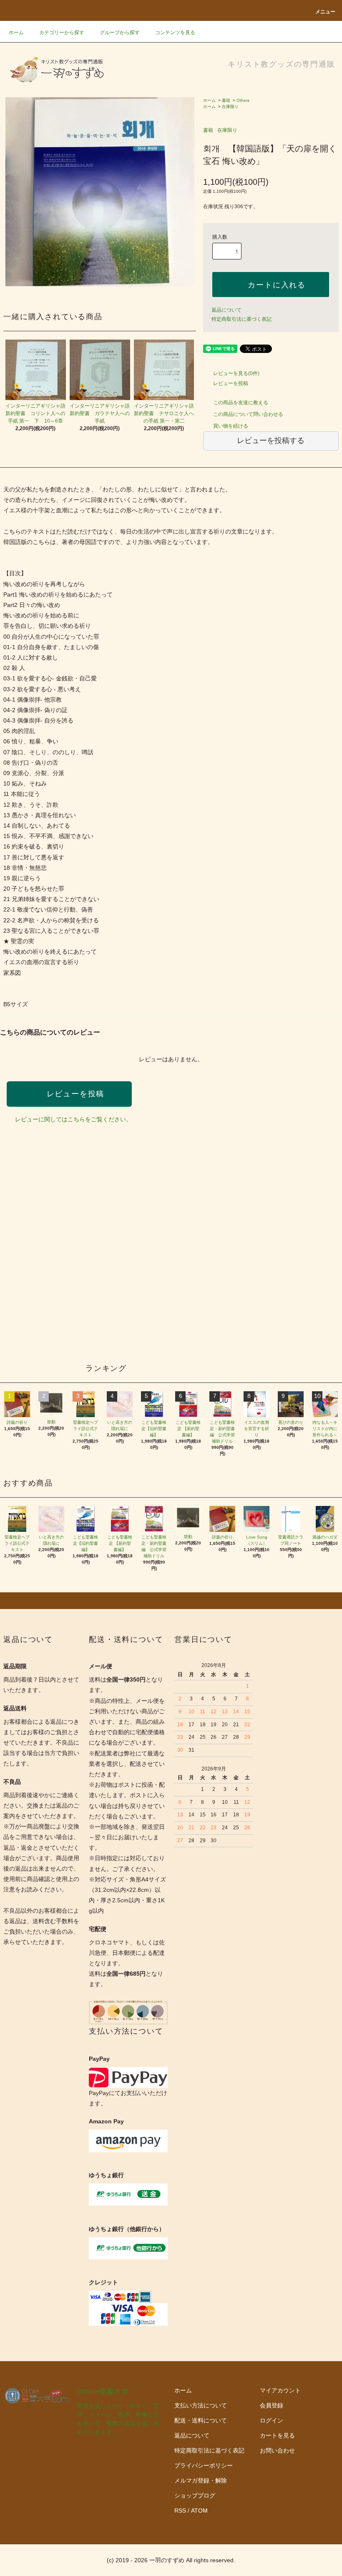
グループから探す (120, 33)
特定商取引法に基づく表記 (241, 319)
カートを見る (277, 2435)
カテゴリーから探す (62, 33)
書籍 (226, 100)
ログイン (272, 2420)
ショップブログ (195, 2495)
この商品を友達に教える (241, 403)
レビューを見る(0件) (236, 373)
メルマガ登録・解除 (201, 2480)
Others (243, 100)
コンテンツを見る (175, 33)
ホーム (16, 33)
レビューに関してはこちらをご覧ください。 (73, 1119)
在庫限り (230, 107)
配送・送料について (201, 2420)
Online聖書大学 (103, 2392)
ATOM (199, 2511)
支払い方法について (201, 2405)
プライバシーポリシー (204, 2465)
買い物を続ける (231, 426)
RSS (180, 2511)
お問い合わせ (277, 2450)
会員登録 (272, 2405)
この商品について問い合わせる (248, 414)
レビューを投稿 (231, 383)
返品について (226, 310)
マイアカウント (280, 2390)
